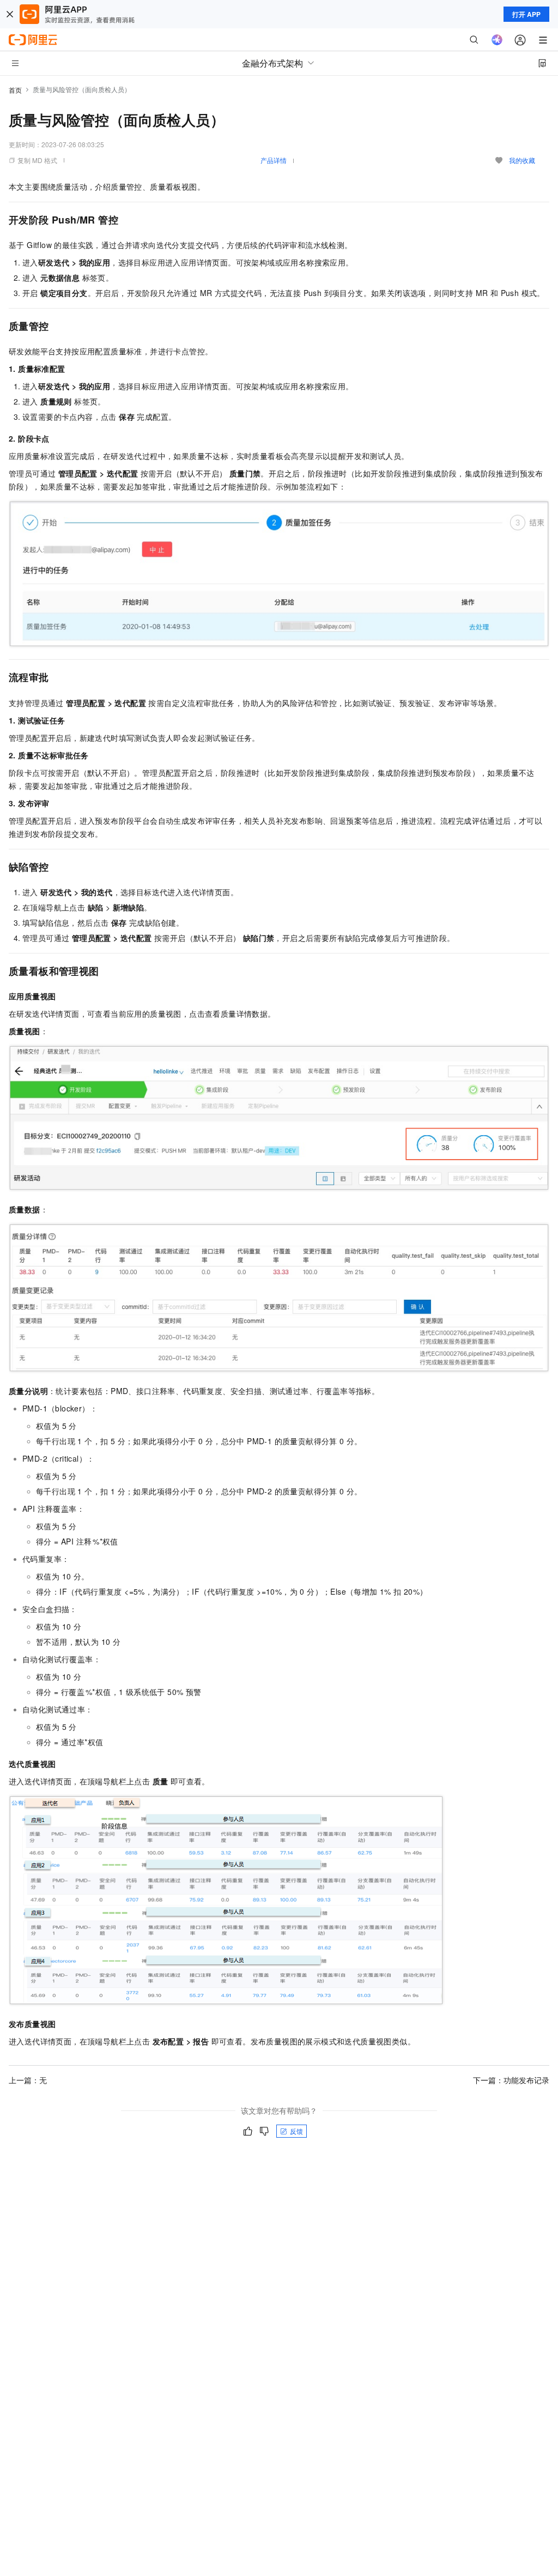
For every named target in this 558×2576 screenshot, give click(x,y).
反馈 (296, 2131)
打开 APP (526, 14)
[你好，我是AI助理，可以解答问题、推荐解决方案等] (497, 40)
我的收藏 (522, 160)
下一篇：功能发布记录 (511, 2080)
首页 (15, 90)
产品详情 (274, 160)
